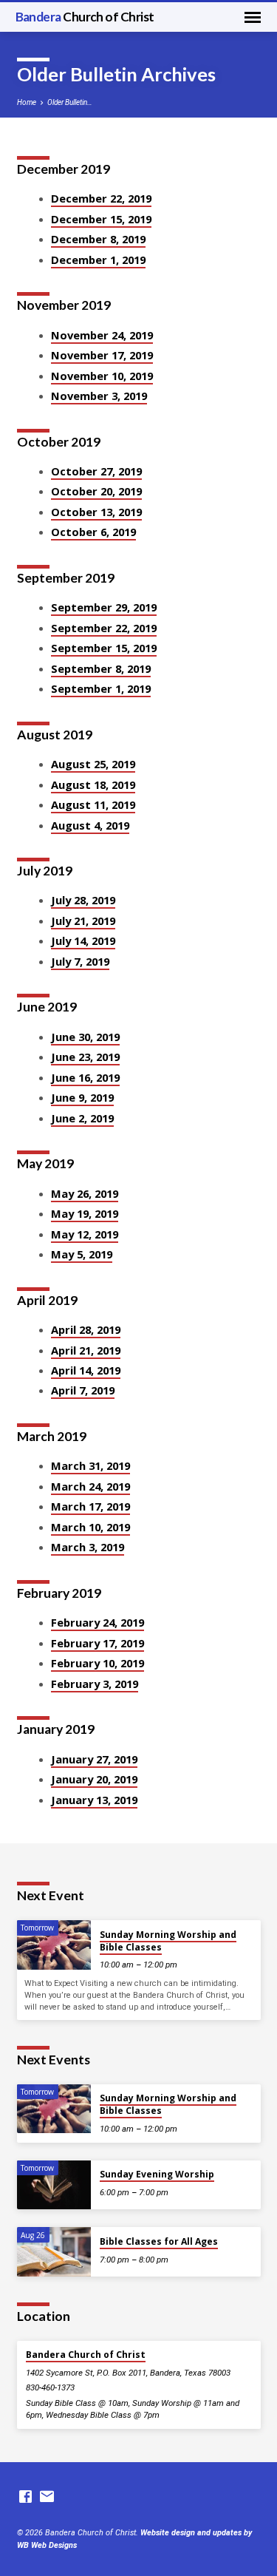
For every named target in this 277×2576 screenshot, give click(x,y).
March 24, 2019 (90, 1486)
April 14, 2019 (86, 1370)
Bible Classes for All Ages (159, 2241)
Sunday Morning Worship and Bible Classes (168, 1941)
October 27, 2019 (96, 471)
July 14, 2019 (83, 940)
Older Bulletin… (70, 102)
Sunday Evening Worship (157, 2174)
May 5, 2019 (82, 1254)
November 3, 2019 (99, 396)
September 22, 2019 (104, 628)
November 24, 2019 (102, 335)
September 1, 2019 (101, 688)
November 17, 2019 (102, 355)
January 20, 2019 (94, 1779)
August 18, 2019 (93, 784)
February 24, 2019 (98, 1622)
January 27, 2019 (94, 1759)
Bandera (85, 17)
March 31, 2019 (90, 1465)
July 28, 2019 (83, 900)
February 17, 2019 (98, 1643)
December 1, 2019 (98, 260)
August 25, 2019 (93, 764)
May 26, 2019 (85, 1193)
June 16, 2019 (85, 1077)
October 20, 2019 (96, 491)
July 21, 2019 (83, 921)
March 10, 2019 (90, 1527)
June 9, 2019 (82, 1097)
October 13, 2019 (96, 512)
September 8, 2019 (101, 668)
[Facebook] (25, 2497)
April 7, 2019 (83, 1390)
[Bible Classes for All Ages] (54, 2252)
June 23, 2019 (85, 1057)
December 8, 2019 (98, 239)
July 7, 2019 (80, 961)
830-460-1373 (50, 2387)
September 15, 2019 (104, 648)
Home (27, 102)
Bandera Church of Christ (86, 2355)
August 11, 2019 (93, 804)
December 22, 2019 (101, 198)
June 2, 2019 (82, 1118)
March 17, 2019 (90, 1506)
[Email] (47, 2497)
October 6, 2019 (93, 532)
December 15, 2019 (101, 219)
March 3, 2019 (88, 1547)
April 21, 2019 (86, 1350)
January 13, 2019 (94, 1800)
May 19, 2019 (85, 1213)
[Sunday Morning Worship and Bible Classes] (54, 1945)
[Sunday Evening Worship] (54, 2185)
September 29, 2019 (104, 607)
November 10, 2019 (102, 376)
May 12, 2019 (85, 1234)
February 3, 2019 (95, 1684)
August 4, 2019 (90, 825)
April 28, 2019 (86, 1329)
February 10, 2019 (98, 1663)
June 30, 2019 (85, 1037)
